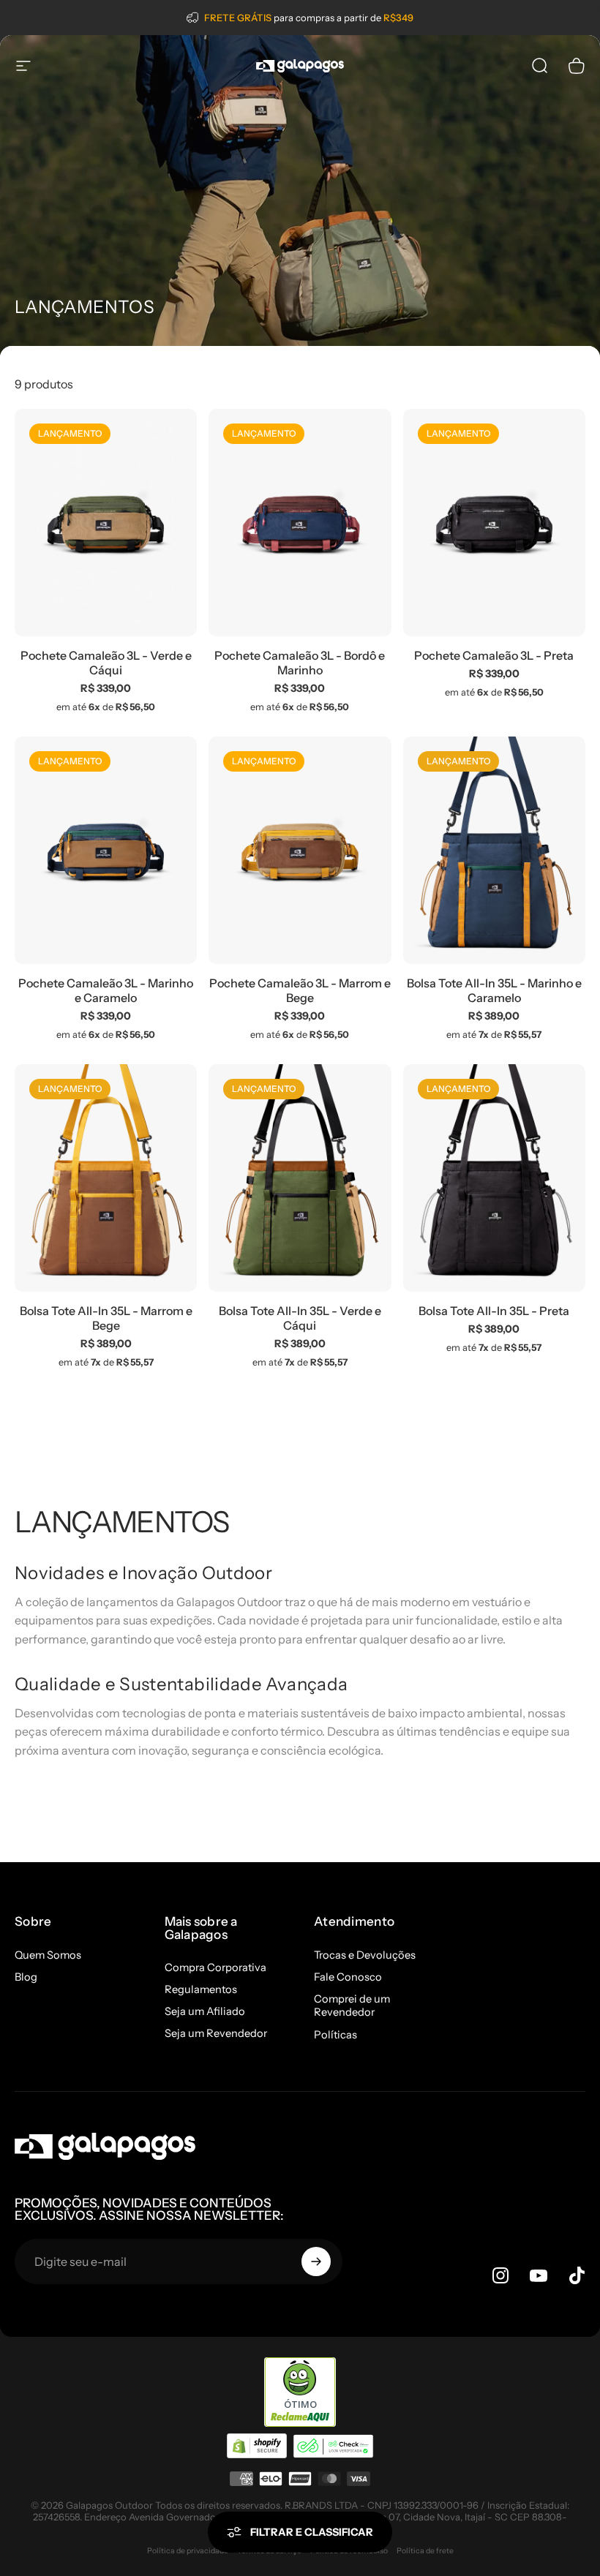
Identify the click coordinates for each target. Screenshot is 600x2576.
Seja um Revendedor (216, 2033)
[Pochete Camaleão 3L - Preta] (494, 523)
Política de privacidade (188, 2551)
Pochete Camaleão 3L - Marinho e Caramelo (106, 990)
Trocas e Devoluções (365, 1955)
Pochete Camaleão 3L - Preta (494, 655)
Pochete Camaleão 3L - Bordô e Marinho (300, 663)
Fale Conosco (348, 1977)
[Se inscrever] (316, 2261)
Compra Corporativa (215, 1967)
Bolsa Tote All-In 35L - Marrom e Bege (106, 1318)
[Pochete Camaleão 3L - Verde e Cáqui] (106, 523)
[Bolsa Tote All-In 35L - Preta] (494, 1178)
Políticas (335, 2035)
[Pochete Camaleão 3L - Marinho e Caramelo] (106, 851)
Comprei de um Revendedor (352, 2006)
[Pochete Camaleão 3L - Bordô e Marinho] (300, 523)
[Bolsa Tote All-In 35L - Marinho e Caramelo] (494, 851)
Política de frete (425, 2551)
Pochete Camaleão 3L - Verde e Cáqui (106, 663)
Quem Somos (48, 1955)
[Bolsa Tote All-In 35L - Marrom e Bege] (106, 1178)
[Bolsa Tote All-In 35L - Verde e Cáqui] (300, 1178)
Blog (26, 1977)
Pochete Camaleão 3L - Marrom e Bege (300, 990)
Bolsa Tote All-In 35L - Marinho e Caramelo (494, 990)
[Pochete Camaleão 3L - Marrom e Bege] (300, 851)
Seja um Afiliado (205, 2011)
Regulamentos (201, 1989)
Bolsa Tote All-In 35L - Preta (494, 1311)
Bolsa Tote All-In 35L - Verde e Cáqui (300, 1318)
